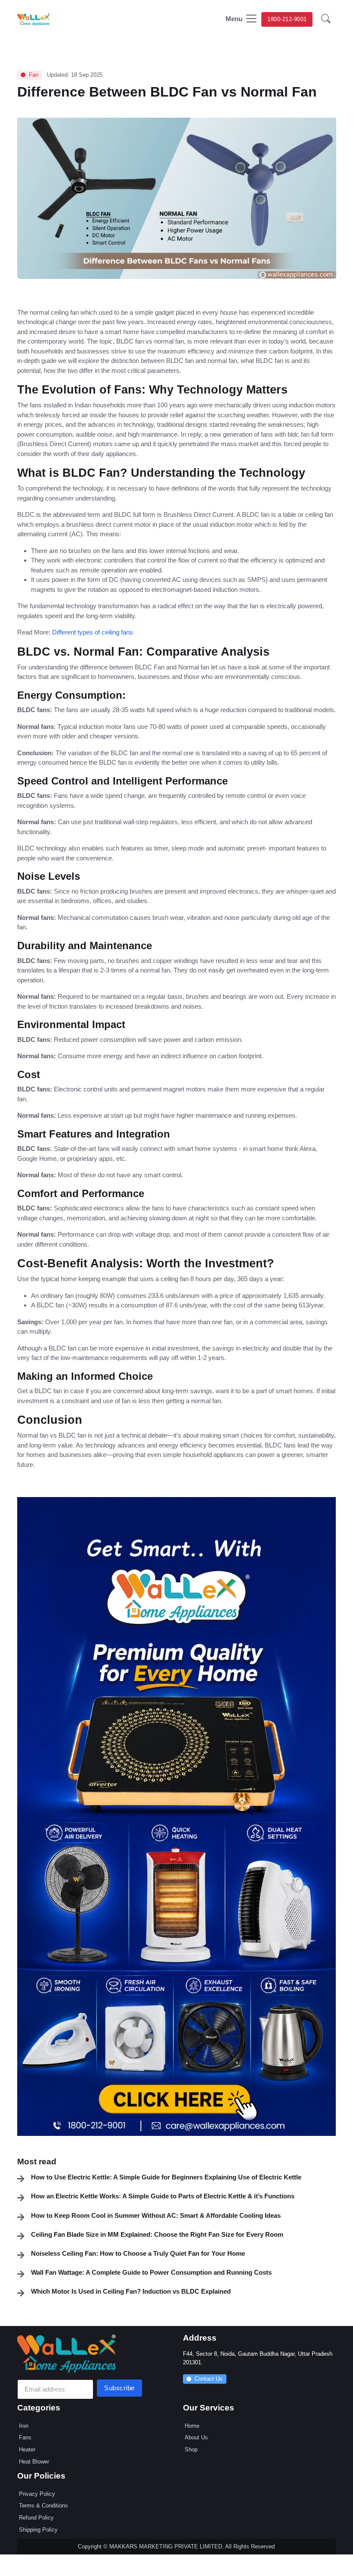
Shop (191, 2449)
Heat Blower (34, 2462)
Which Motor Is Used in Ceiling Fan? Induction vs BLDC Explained (131, 2291)
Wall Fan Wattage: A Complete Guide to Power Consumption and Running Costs (151, 2272)
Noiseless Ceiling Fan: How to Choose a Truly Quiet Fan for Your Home (138, 2253)
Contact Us (209, 2379)
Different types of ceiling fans (93, 632)
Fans (25, 2437)
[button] (326, 20)
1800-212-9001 (287, 19)
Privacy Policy (37, 2494)
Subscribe (119, 2388)
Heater (27, 2449)
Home (192, 2426)
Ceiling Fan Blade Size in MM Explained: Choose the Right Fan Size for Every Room (157, 2234)
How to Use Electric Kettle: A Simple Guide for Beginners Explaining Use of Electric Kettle (166, 2177)
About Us (196, 2437)
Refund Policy (36, 2518)
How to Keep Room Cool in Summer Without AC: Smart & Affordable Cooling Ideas (156, 2215)
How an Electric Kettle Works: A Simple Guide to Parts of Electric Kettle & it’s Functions (163, 2196)
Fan (34, 75)
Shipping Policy (38, 2530)
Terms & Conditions (43, 2506)
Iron (24, 2426)
